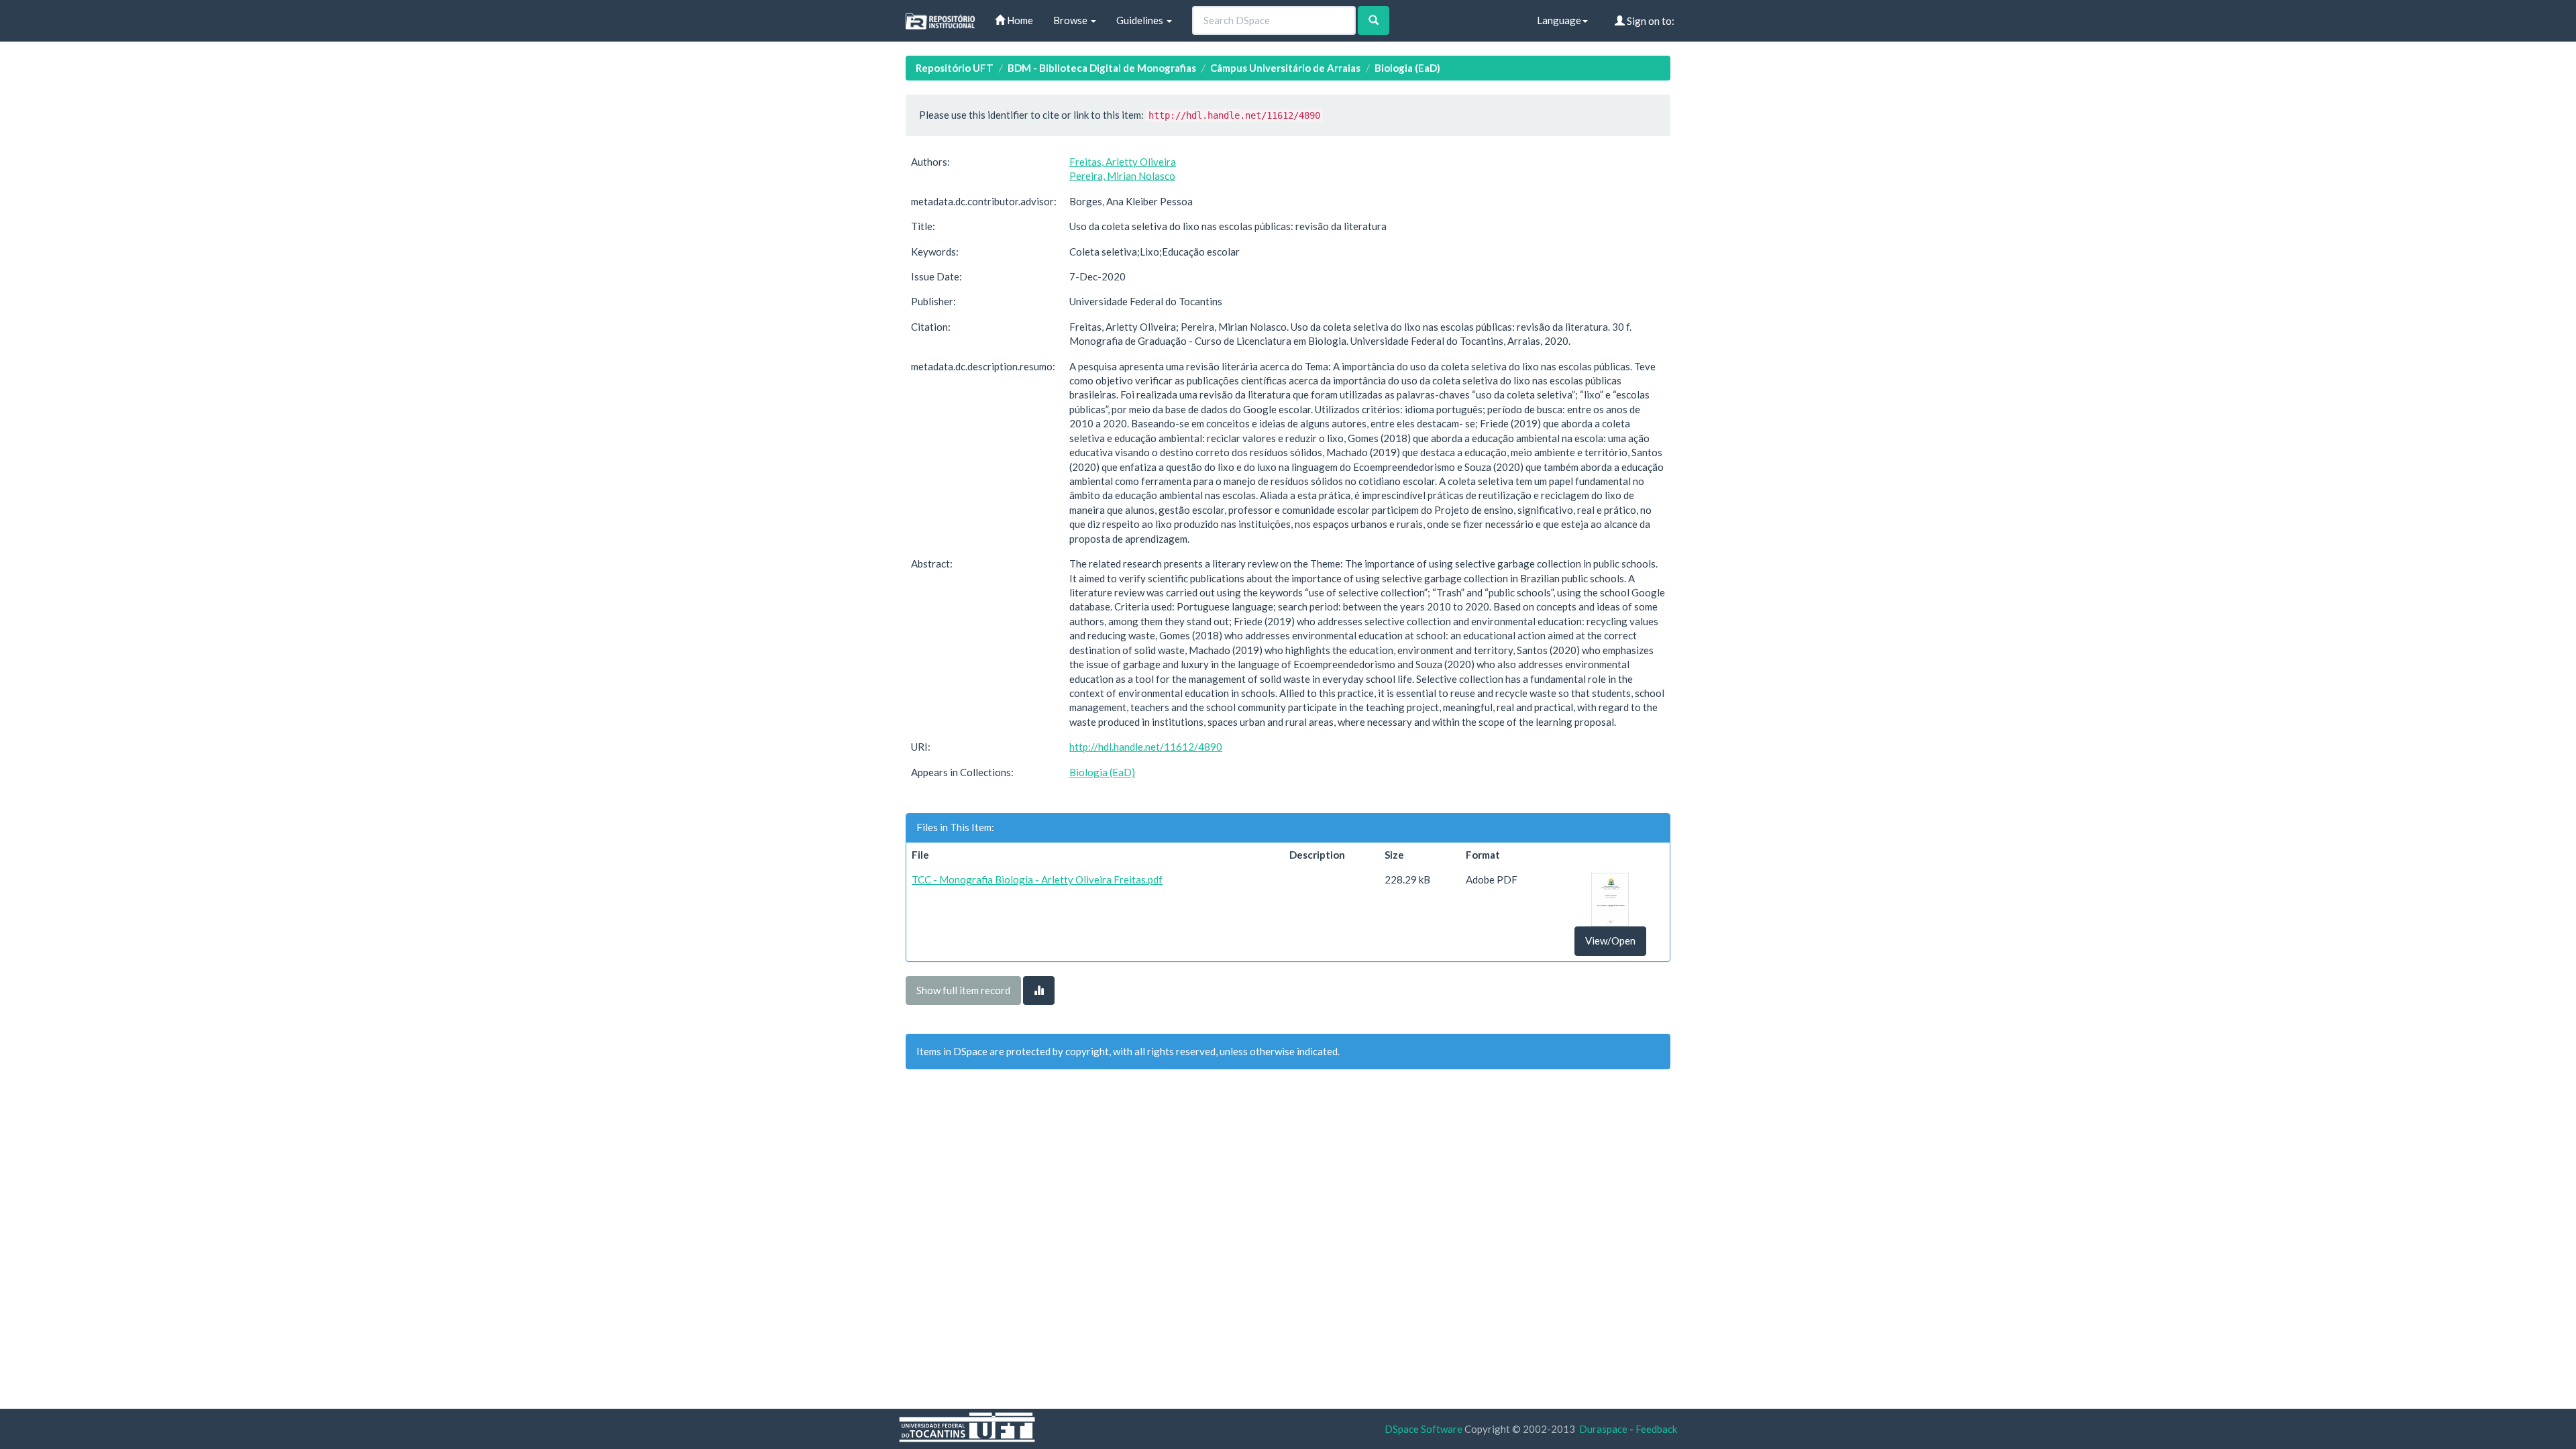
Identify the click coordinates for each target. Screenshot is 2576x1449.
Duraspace (1603, 1429)
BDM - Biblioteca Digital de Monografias (1102, 68)
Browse (1071, 20)
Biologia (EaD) (1407, 68)
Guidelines (1141, 20)
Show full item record (963, 990)
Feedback (1656, 1429)
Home (1019, 20)
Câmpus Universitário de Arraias (1285, 68)
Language (1559, 20)
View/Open (1610, 941)
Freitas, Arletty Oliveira (1123, 162)
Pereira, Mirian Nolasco (1122, 176)
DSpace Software (1424, 1429)
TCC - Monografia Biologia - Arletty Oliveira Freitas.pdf (1037, 879)
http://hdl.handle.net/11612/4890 (1146, 747)
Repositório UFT (955, 68)
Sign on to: (1650, 21)
